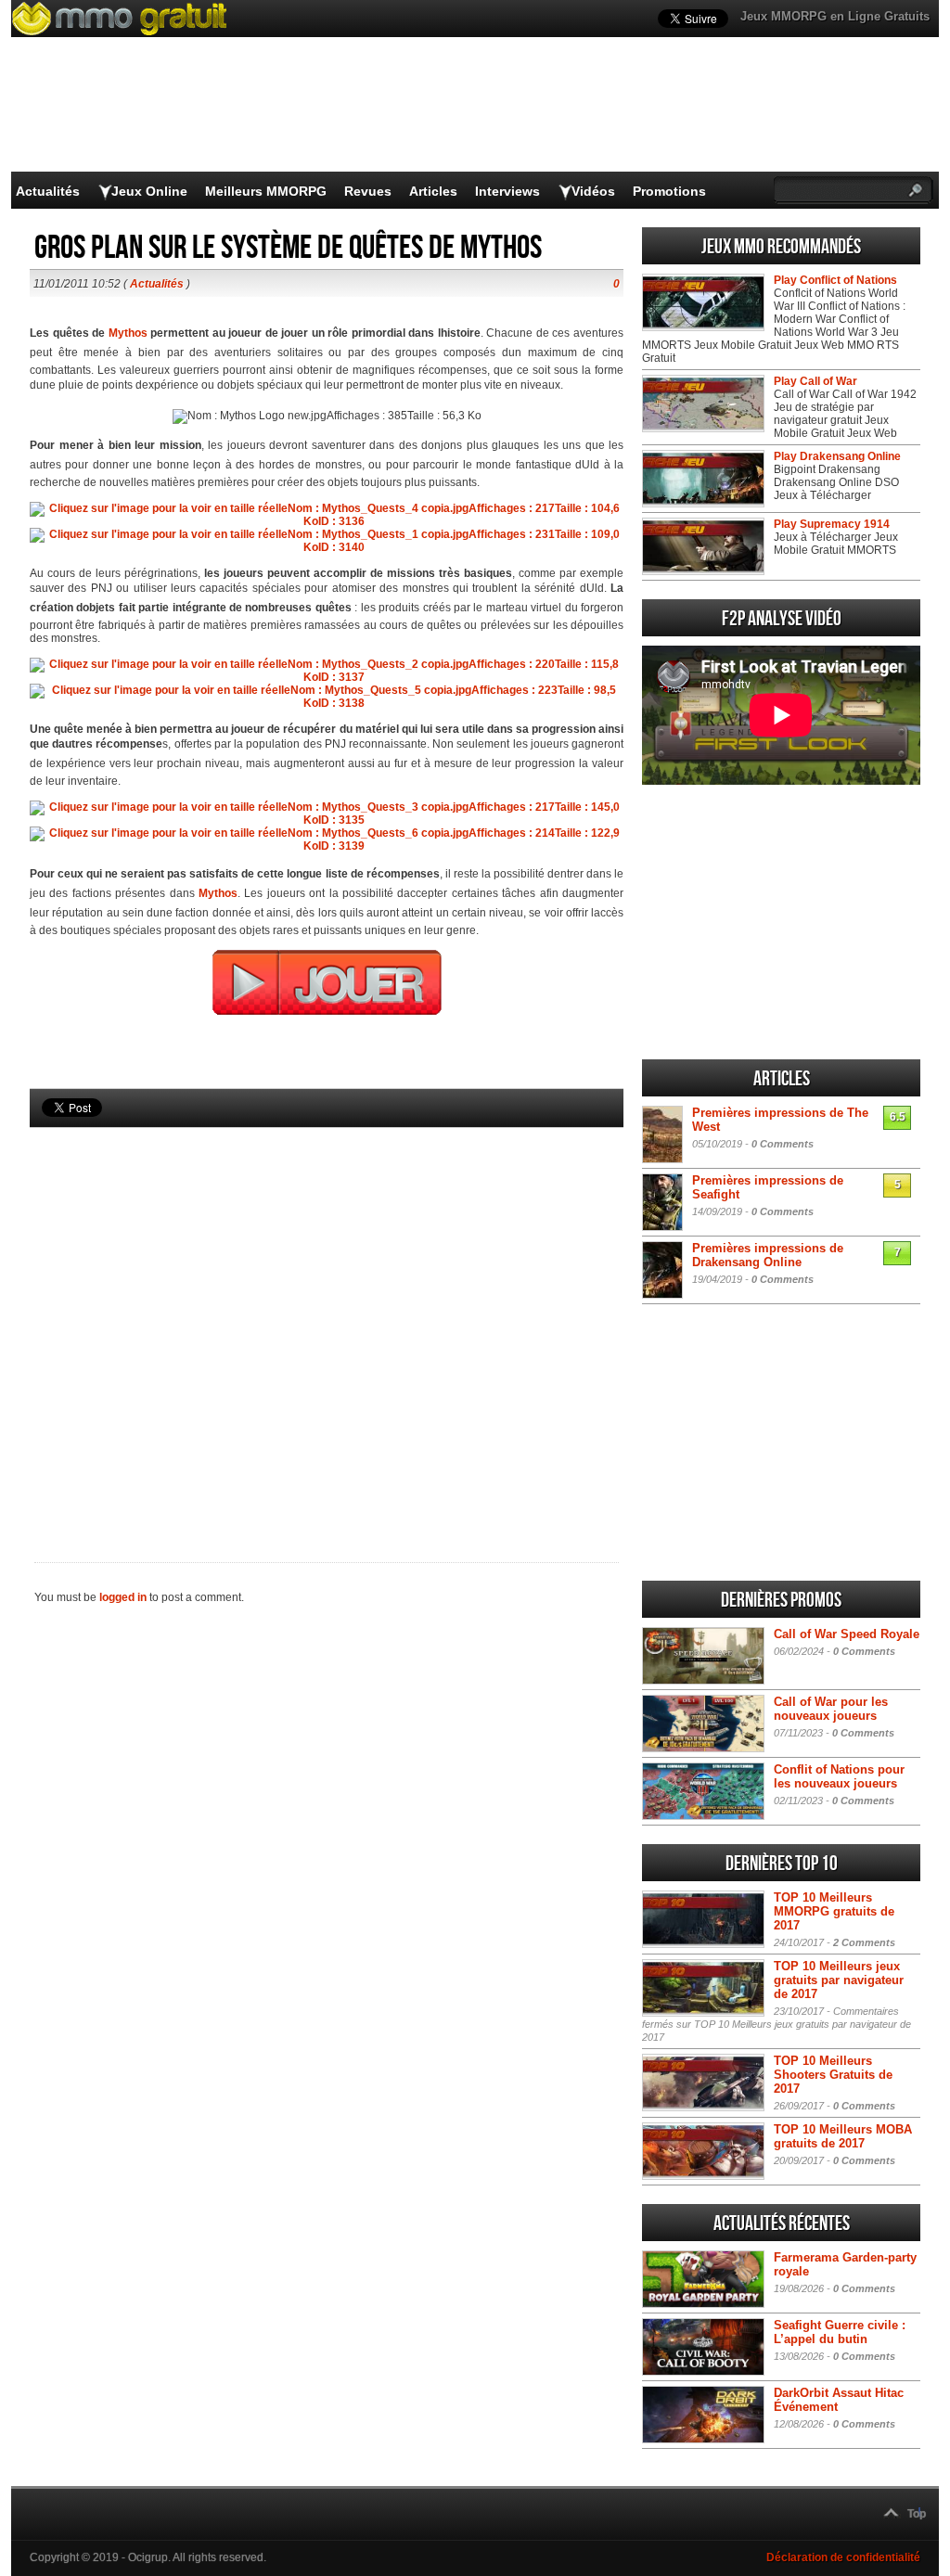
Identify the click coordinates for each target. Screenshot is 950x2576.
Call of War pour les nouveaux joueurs (831, 1709)
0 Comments (783, 1144)
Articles (433, 191)
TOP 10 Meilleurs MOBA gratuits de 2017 (843, 2136)
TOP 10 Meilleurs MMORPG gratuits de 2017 (834, 1911)
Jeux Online (149, 191)
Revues (368, 191)
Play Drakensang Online (837, 456)
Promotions (669, 191)
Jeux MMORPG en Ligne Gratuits (835, 16)
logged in (123, 1597)
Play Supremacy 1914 (832, 524)
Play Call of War (815, 381)
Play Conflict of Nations (835, 280)
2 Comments (864, 1942)
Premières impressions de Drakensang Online (768, 1255)
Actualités (48, 191)
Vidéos (593, 191)
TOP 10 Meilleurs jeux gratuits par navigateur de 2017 (839, 1980)
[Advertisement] (327, 1314)
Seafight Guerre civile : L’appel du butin (840, 2332)
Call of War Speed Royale (847, 1634)
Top (917, 2514)
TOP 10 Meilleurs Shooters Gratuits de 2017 (833, 2075)
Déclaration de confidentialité (843, 2557)
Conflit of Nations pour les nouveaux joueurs (839, 1776)
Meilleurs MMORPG (266, 191)
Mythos (128, 333)
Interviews (507, 191)
